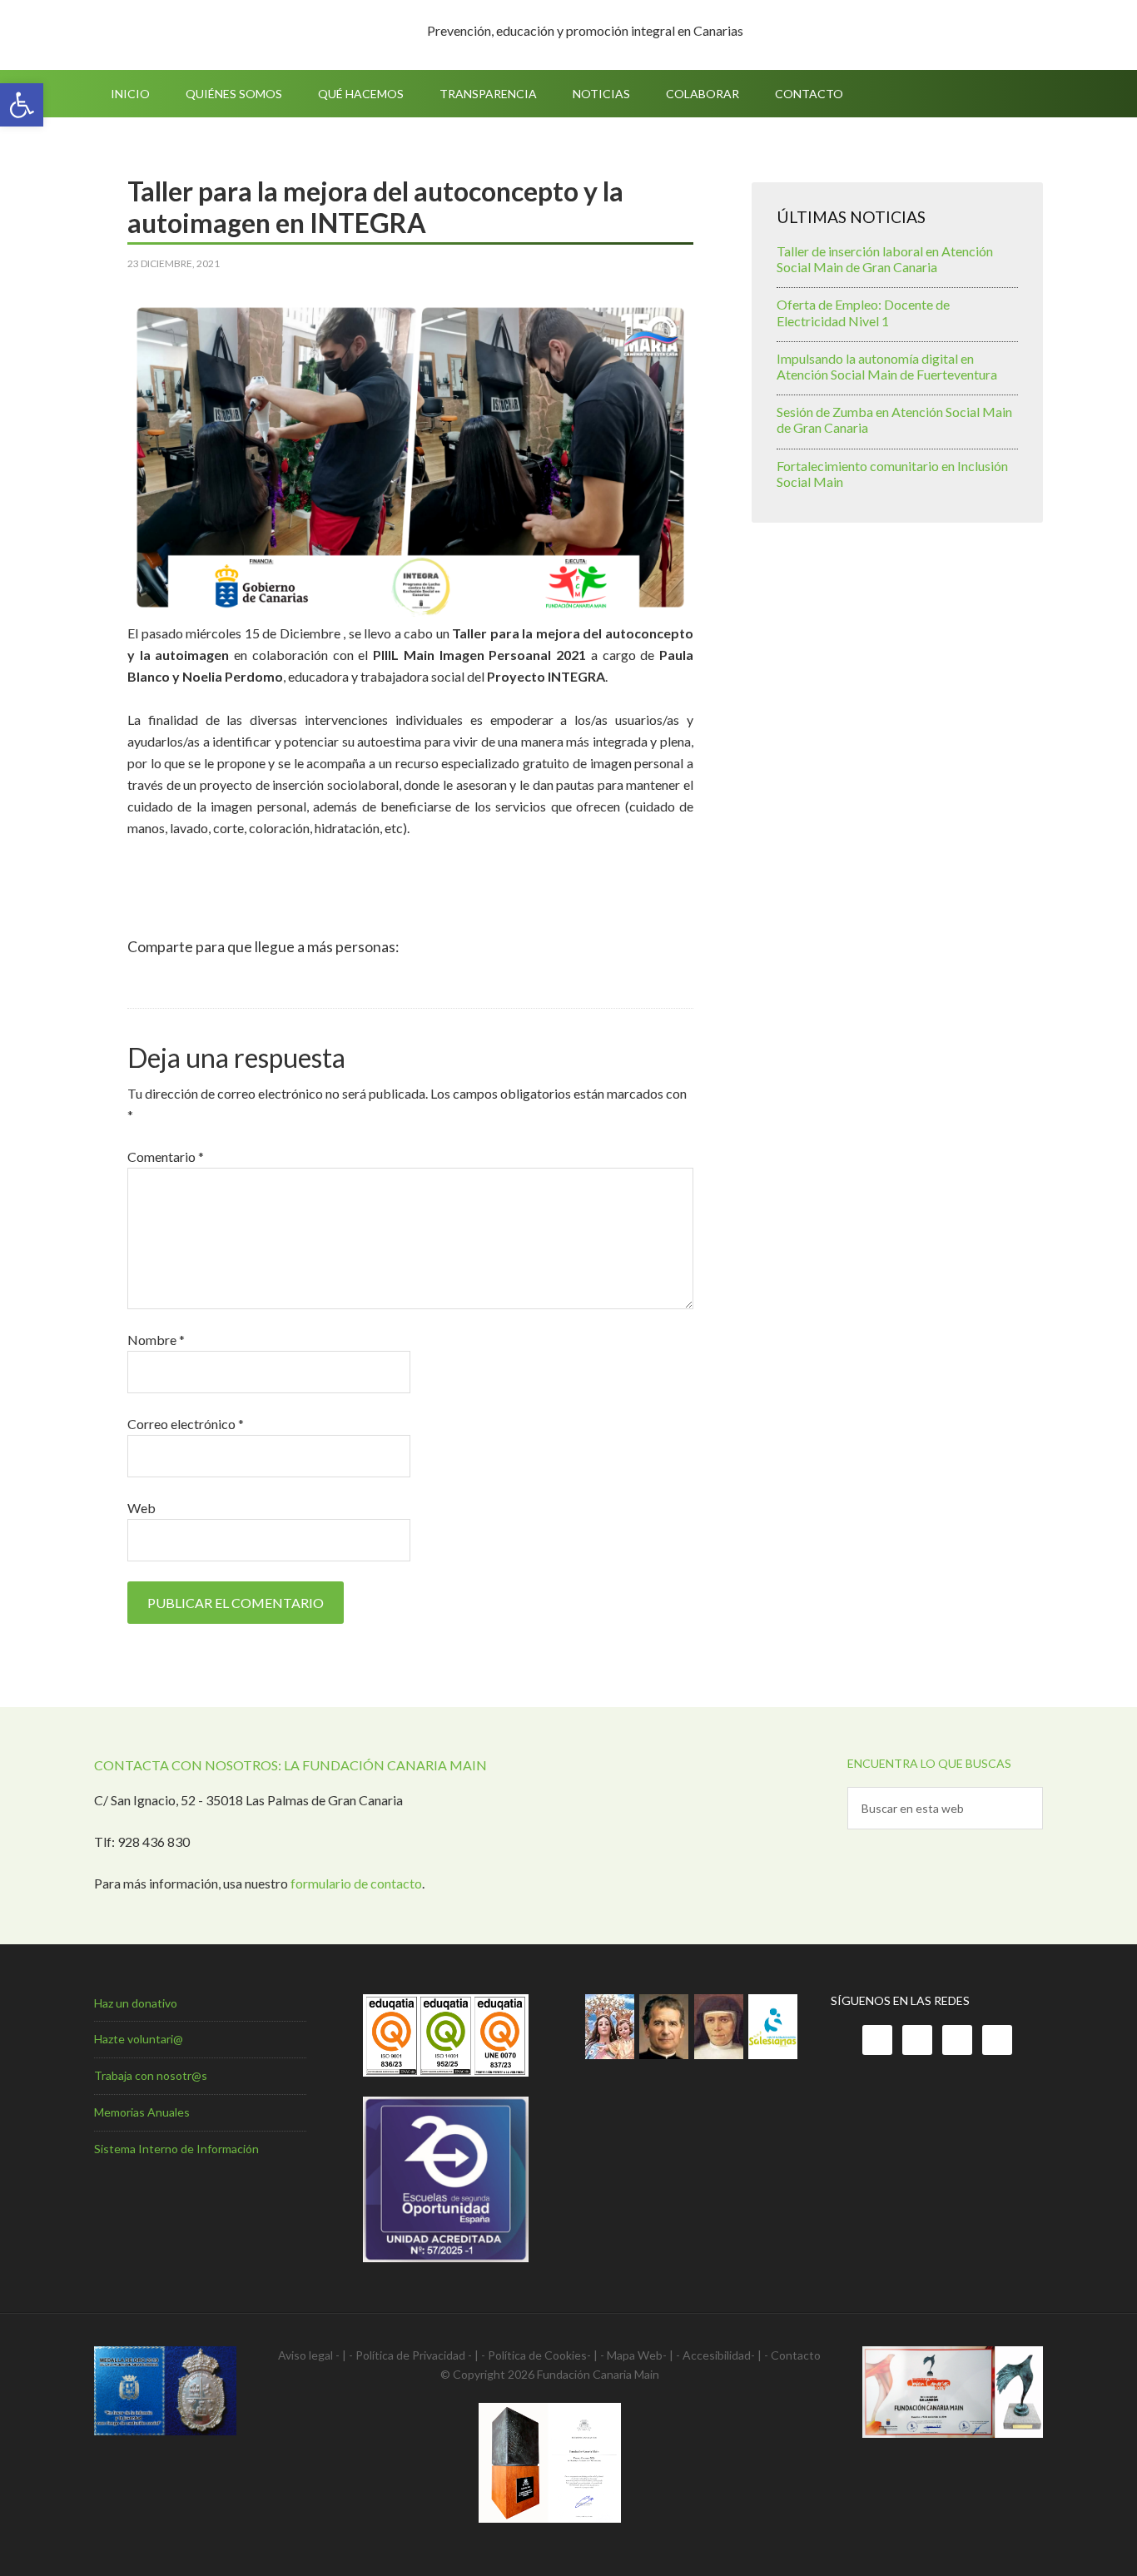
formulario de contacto (356, 1883)
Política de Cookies (537, 2355)
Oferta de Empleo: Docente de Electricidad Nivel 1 (863, 312)
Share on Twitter (189, 983)
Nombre (156, 1340)
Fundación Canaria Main (598, 2374)
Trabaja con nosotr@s (151, 2075)
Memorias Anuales (142, 2112)
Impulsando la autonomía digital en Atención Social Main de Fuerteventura (887, 366)
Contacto (796, 2355)
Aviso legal (305, 2355)
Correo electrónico (186, 1424)
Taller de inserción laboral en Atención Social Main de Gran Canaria (885, 259)
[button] (22, 105)
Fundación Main (236, 35)
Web (142, 1508)
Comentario (166, 1156)
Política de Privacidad (410, 2355)
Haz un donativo (136, 2003)
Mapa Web (635, 2355)
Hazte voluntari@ (139, 2039)
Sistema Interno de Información (176, 2149)
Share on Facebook (146, 983)
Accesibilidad (717, 2355)
